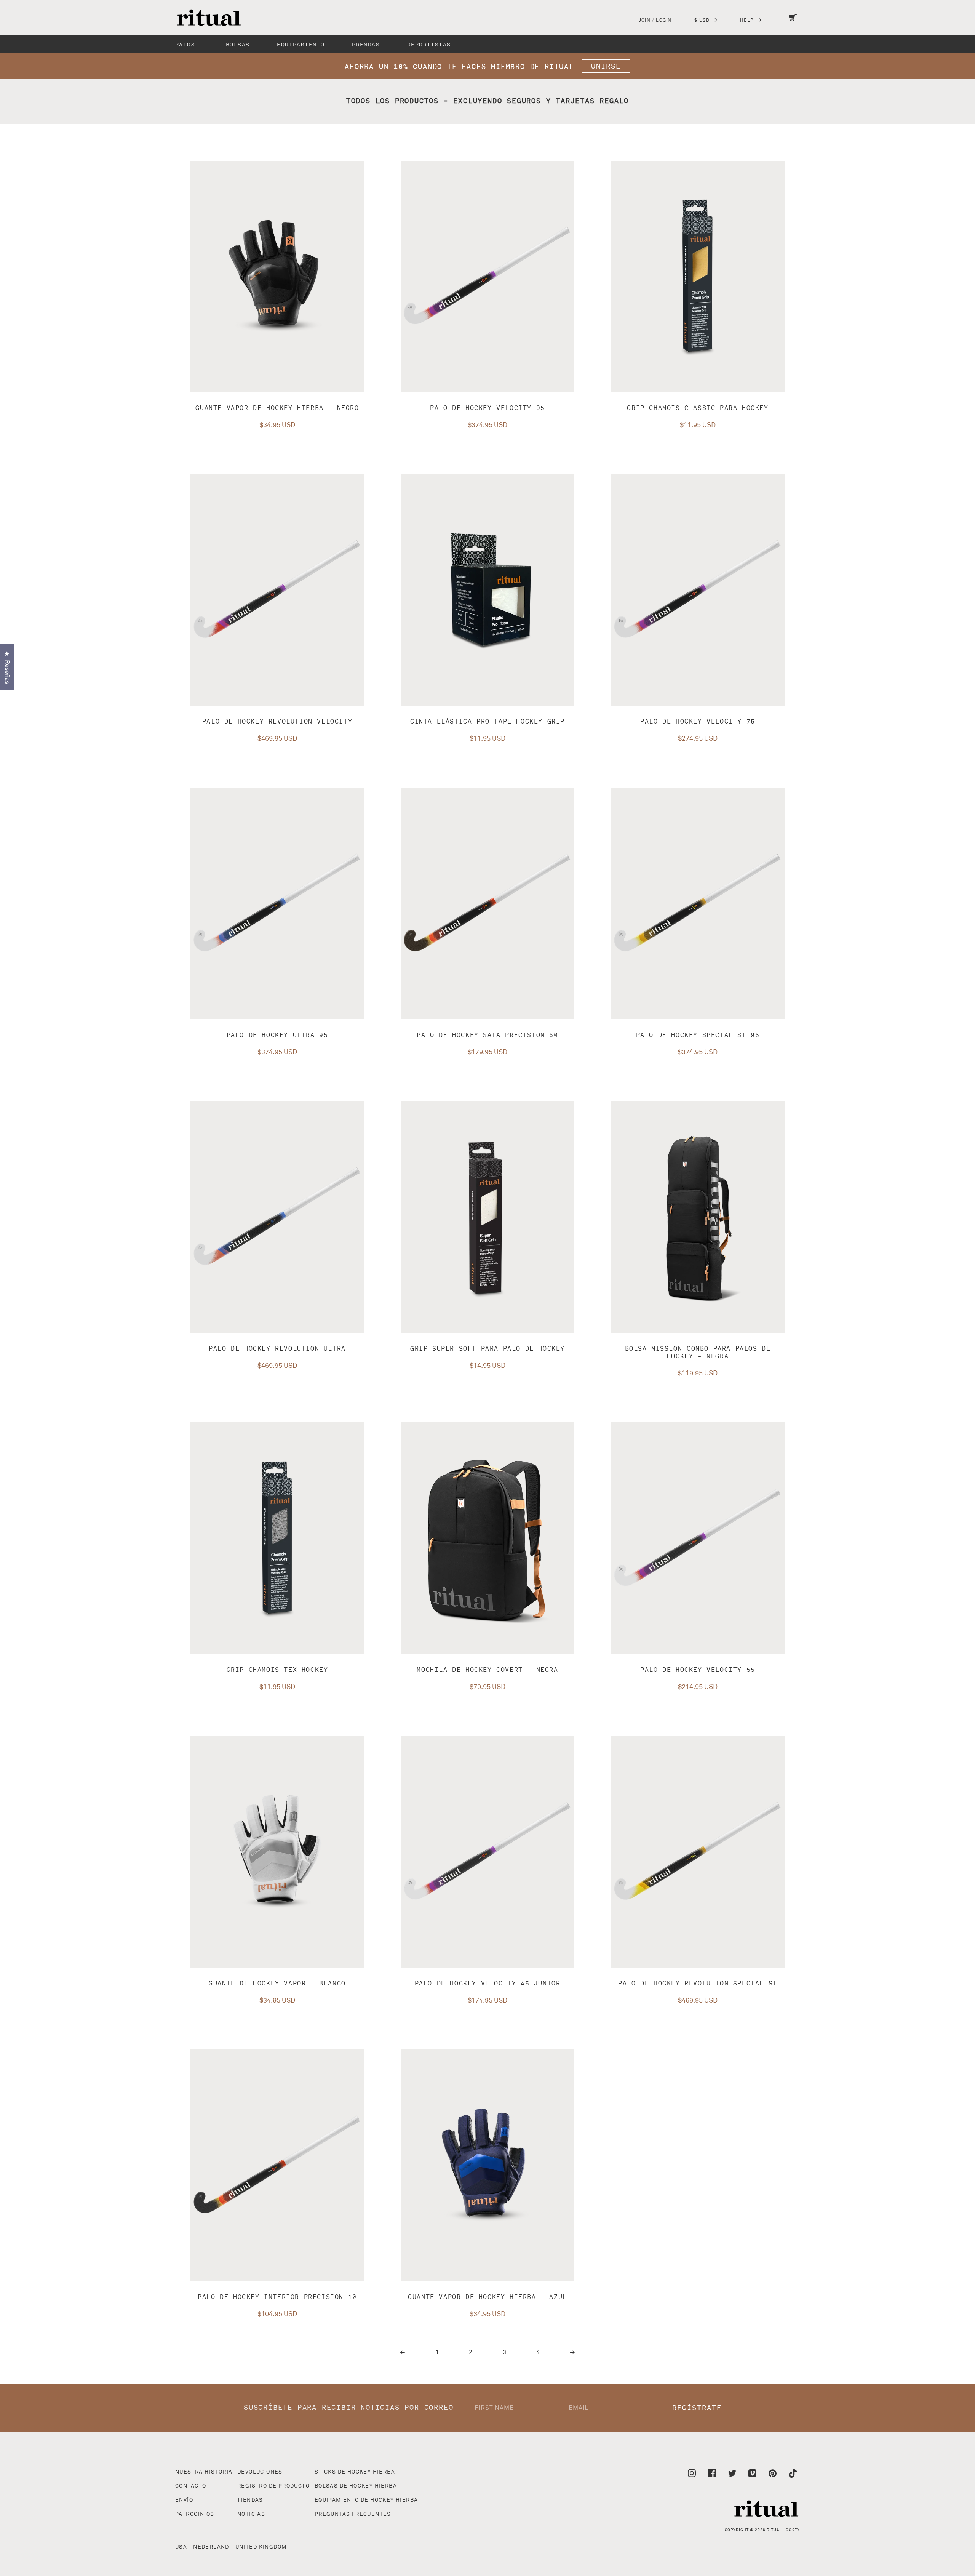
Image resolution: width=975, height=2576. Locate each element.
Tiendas (250, 2500)
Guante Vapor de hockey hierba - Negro (277, 408)
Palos (185, 45)
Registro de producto (273, 2486)
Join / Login (655, 21)
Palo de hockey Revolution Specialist (698, 1984)
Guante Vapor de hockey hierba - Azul (487, 2297)
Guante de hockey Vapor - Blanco (277, 1984)
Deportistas (429, 45)
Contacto (191, 2486)
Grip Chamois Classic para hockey (698, 408)
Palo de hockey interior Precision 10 (277, 2297)
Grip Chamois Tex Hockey (277, 1670)
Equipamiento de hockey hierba (366, 2500)
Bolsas (238, 45)
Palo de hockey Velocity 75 (698, 722)
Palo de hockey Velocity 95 (487, 408)
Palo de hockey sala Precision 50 (487, 1035)
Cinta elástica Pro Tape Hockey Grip (487, 722)
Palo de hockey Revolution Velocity (277, 722)
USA (181, 2547)
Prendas (366, 45)
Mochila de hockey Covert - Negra (487, 1670)
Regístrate (697, 2408)
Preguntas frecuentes (353, 2514)
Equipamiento (301, 45)
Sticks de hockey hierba (355, 2472)
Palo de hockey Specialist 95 (698, 1035)
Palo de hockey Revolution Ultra (277, 1349)
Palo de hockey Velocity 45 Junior (488, 1984)
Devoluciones (260, 2472)
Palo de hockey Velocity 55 (698, 1670)
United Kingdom (261, 2547)
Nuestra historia (204, 2472)
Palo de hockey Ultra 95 (277, 1035)
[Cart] (793, 23)
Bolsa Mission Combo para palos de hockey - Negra (698, 1353)
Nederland (211, 2547)
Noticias (251, 2514)
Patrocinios (195, 2514)
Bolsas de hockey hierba (356, 2486)
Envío (184, 2500)
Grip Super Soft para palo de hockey (487, 1349)
